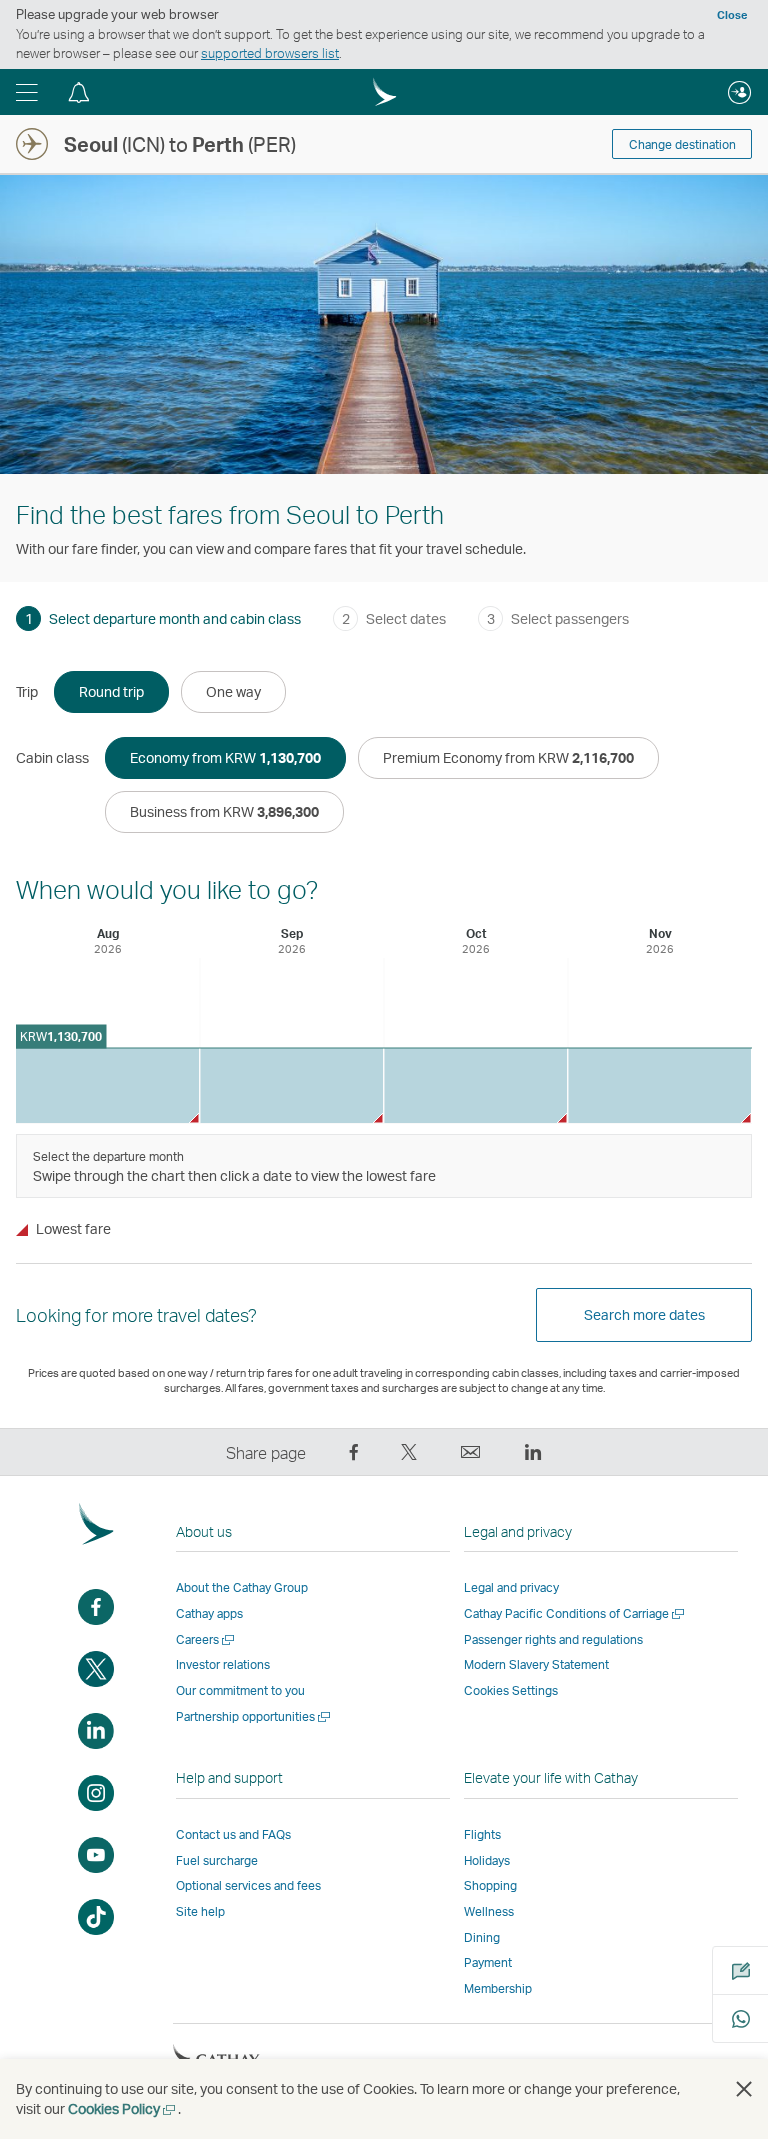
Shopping (490, 1885)
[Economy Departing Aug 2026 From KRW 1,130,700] (107, 1085)
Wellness (489, 1911)
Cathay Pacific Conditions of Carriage (575, 1613)
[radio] (111, 692)
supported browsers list (270, 53)
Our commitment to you (240, 1690)
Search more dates (644, 1314)
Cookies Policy (123, 2108)
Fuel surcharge (217, 1860)
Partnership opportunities (254, 1716)
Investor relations (223, 1664)
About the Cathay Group (242, 1587)
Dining (482, 1937)
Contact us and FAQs (233, 1834)
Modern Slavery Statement (536, 1664)
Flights (482, 1834)
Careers (206, 1639)
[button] (27, 92)
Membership (498, 1988)
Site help (200, 1911)
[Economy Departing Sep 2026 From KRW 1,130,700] (291, 1085)
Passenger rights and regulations (553, 1639)
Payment (488, 1962)
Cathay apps (209, 1613)
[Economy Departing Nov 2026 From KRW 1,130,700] (659, 1085)
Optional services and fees (248, 1885)
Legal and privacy (511, 1587)
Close (732, 15)
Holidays (487, 1860)
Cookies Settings (511, 1691)
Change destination (682, 144)
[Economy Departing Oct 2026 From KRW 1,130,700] (475, 1085)
